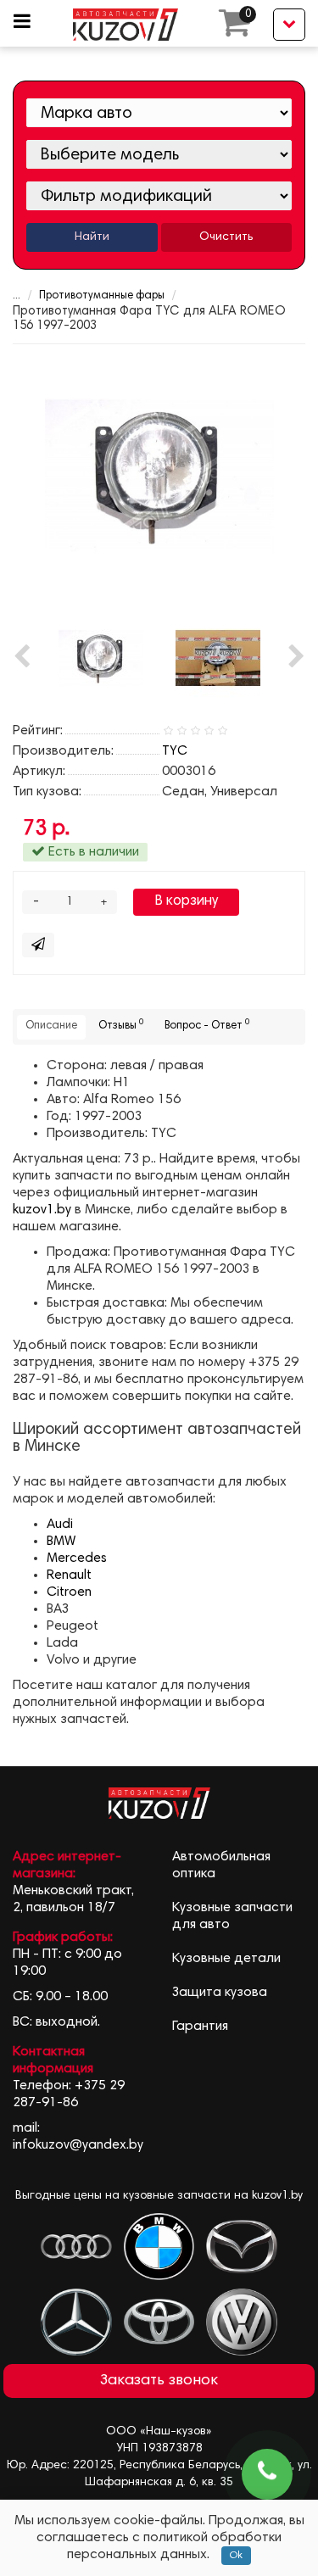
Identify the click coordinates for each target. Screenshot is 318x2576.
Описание (51, 1026)
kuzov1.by (42, 1210)
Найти (92, 237)
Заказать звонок (159, 2381)
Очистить (226, 237)
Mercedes (77, 1558)
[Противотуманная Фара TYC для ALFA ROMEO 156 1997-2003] (218, 658)
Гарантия (200, 2027)
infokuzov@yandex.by (78, 2145)
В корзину (186, 902)
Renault (69, 1575)
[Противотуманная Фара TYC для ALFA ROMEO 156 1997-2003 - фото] (159, 476)
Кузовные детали (226, 1959)
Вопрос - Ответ (207, 1025)
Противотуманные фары (102, 296)
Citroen (69, 1592)
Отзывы (121, 1025)
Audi (60, 1525)
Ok (236, 2556)
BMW (61, 1542)
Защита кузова (220, 1993)
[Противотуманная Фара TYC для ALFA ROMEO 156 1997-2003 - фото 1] (101, 658)
